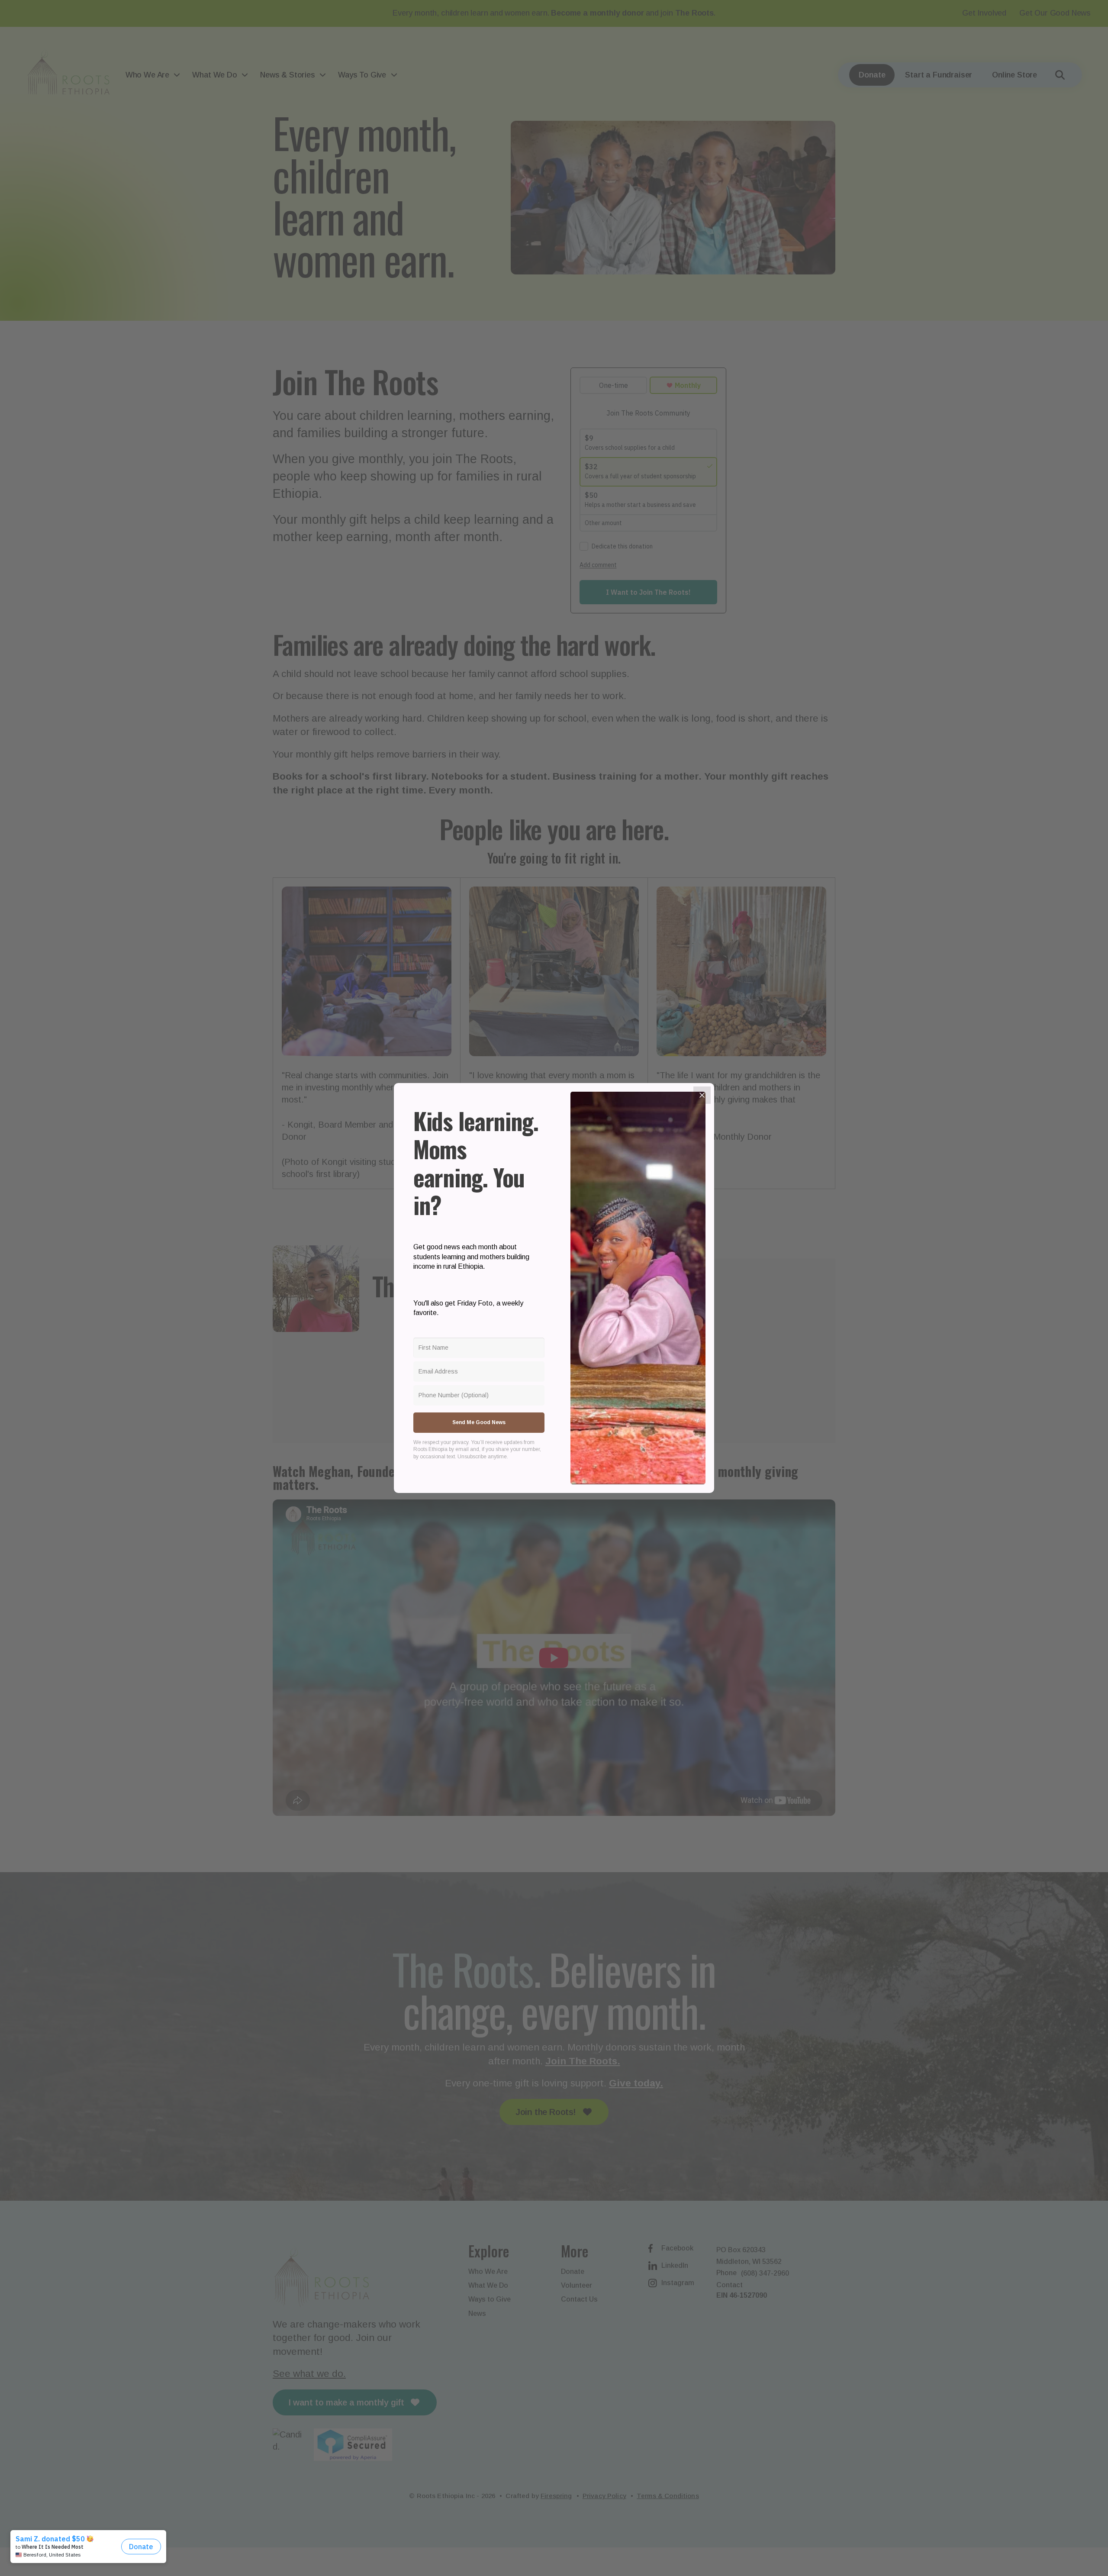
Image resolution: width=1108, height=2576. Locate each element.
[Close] (702, 1095)
